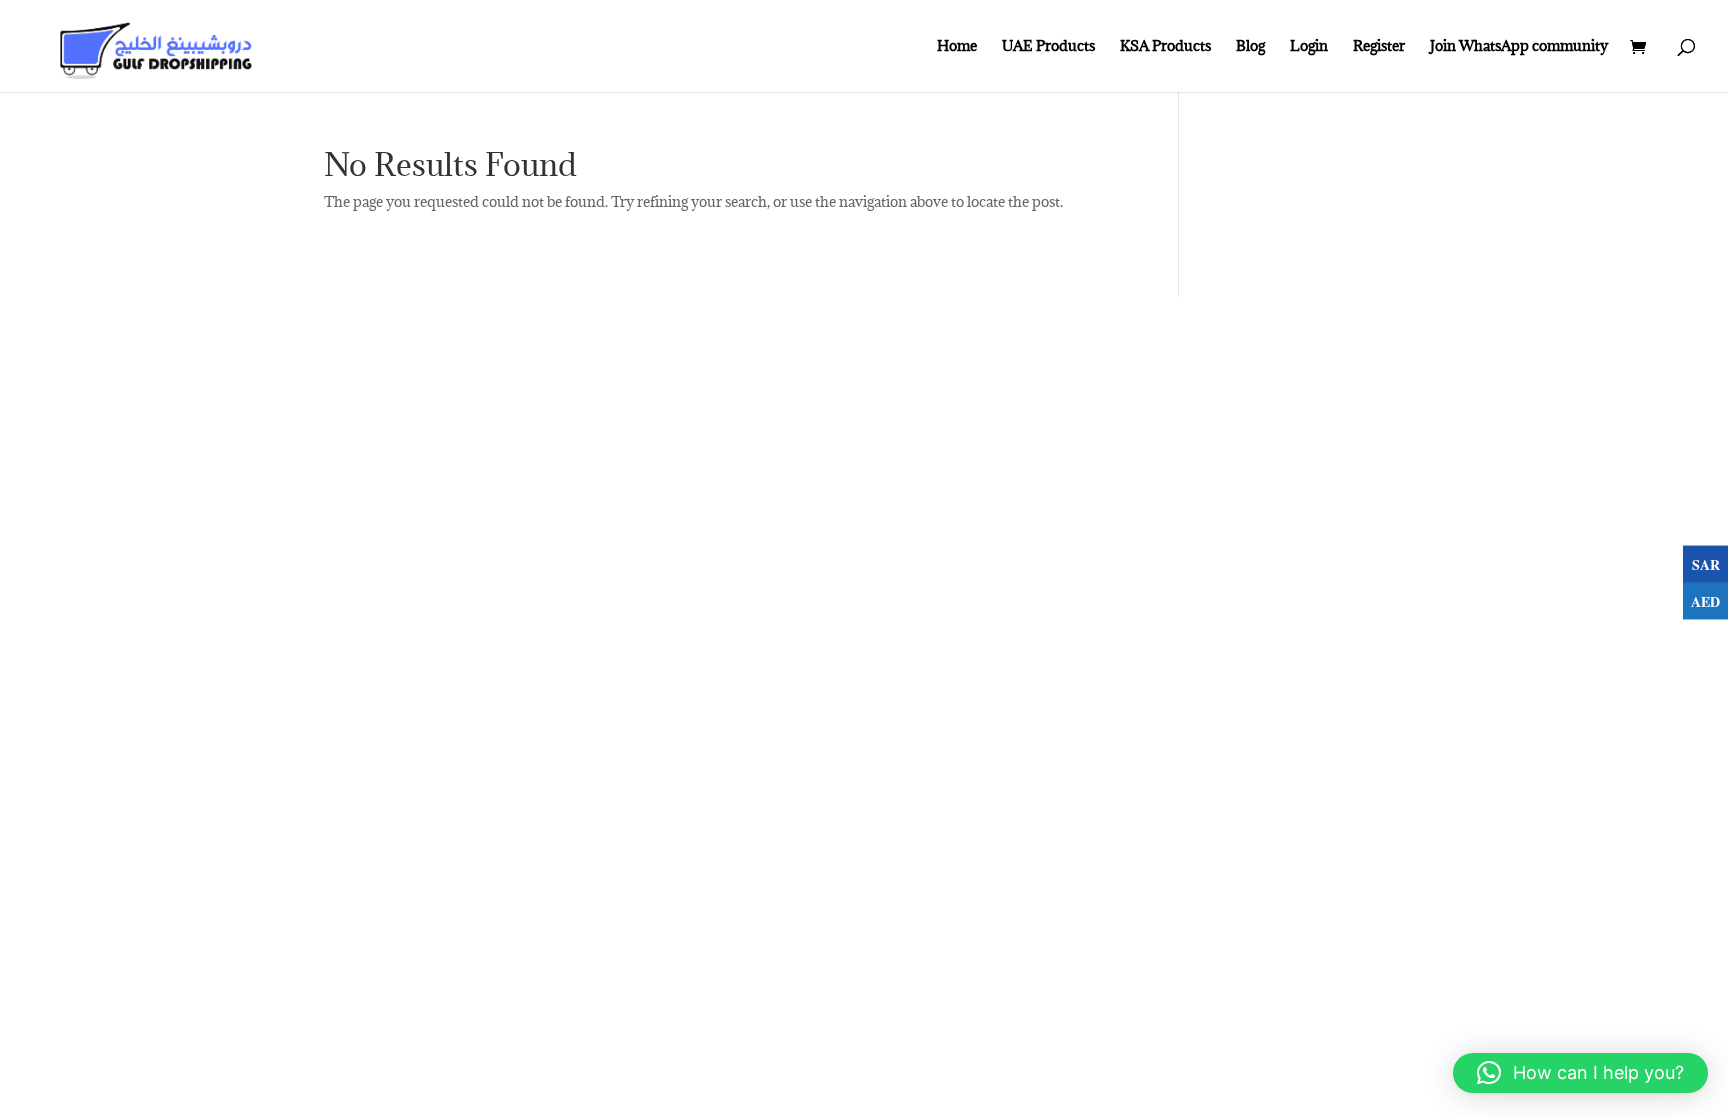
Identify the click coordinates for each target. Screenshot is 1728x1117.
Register (1379, 47)
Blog (1250, 47)
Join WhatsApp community (1519, 47)
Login (1309, 47)
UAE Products (1048, 47)
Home (957, 47)
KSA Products (1165, 47)
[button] (1580, 1073)
